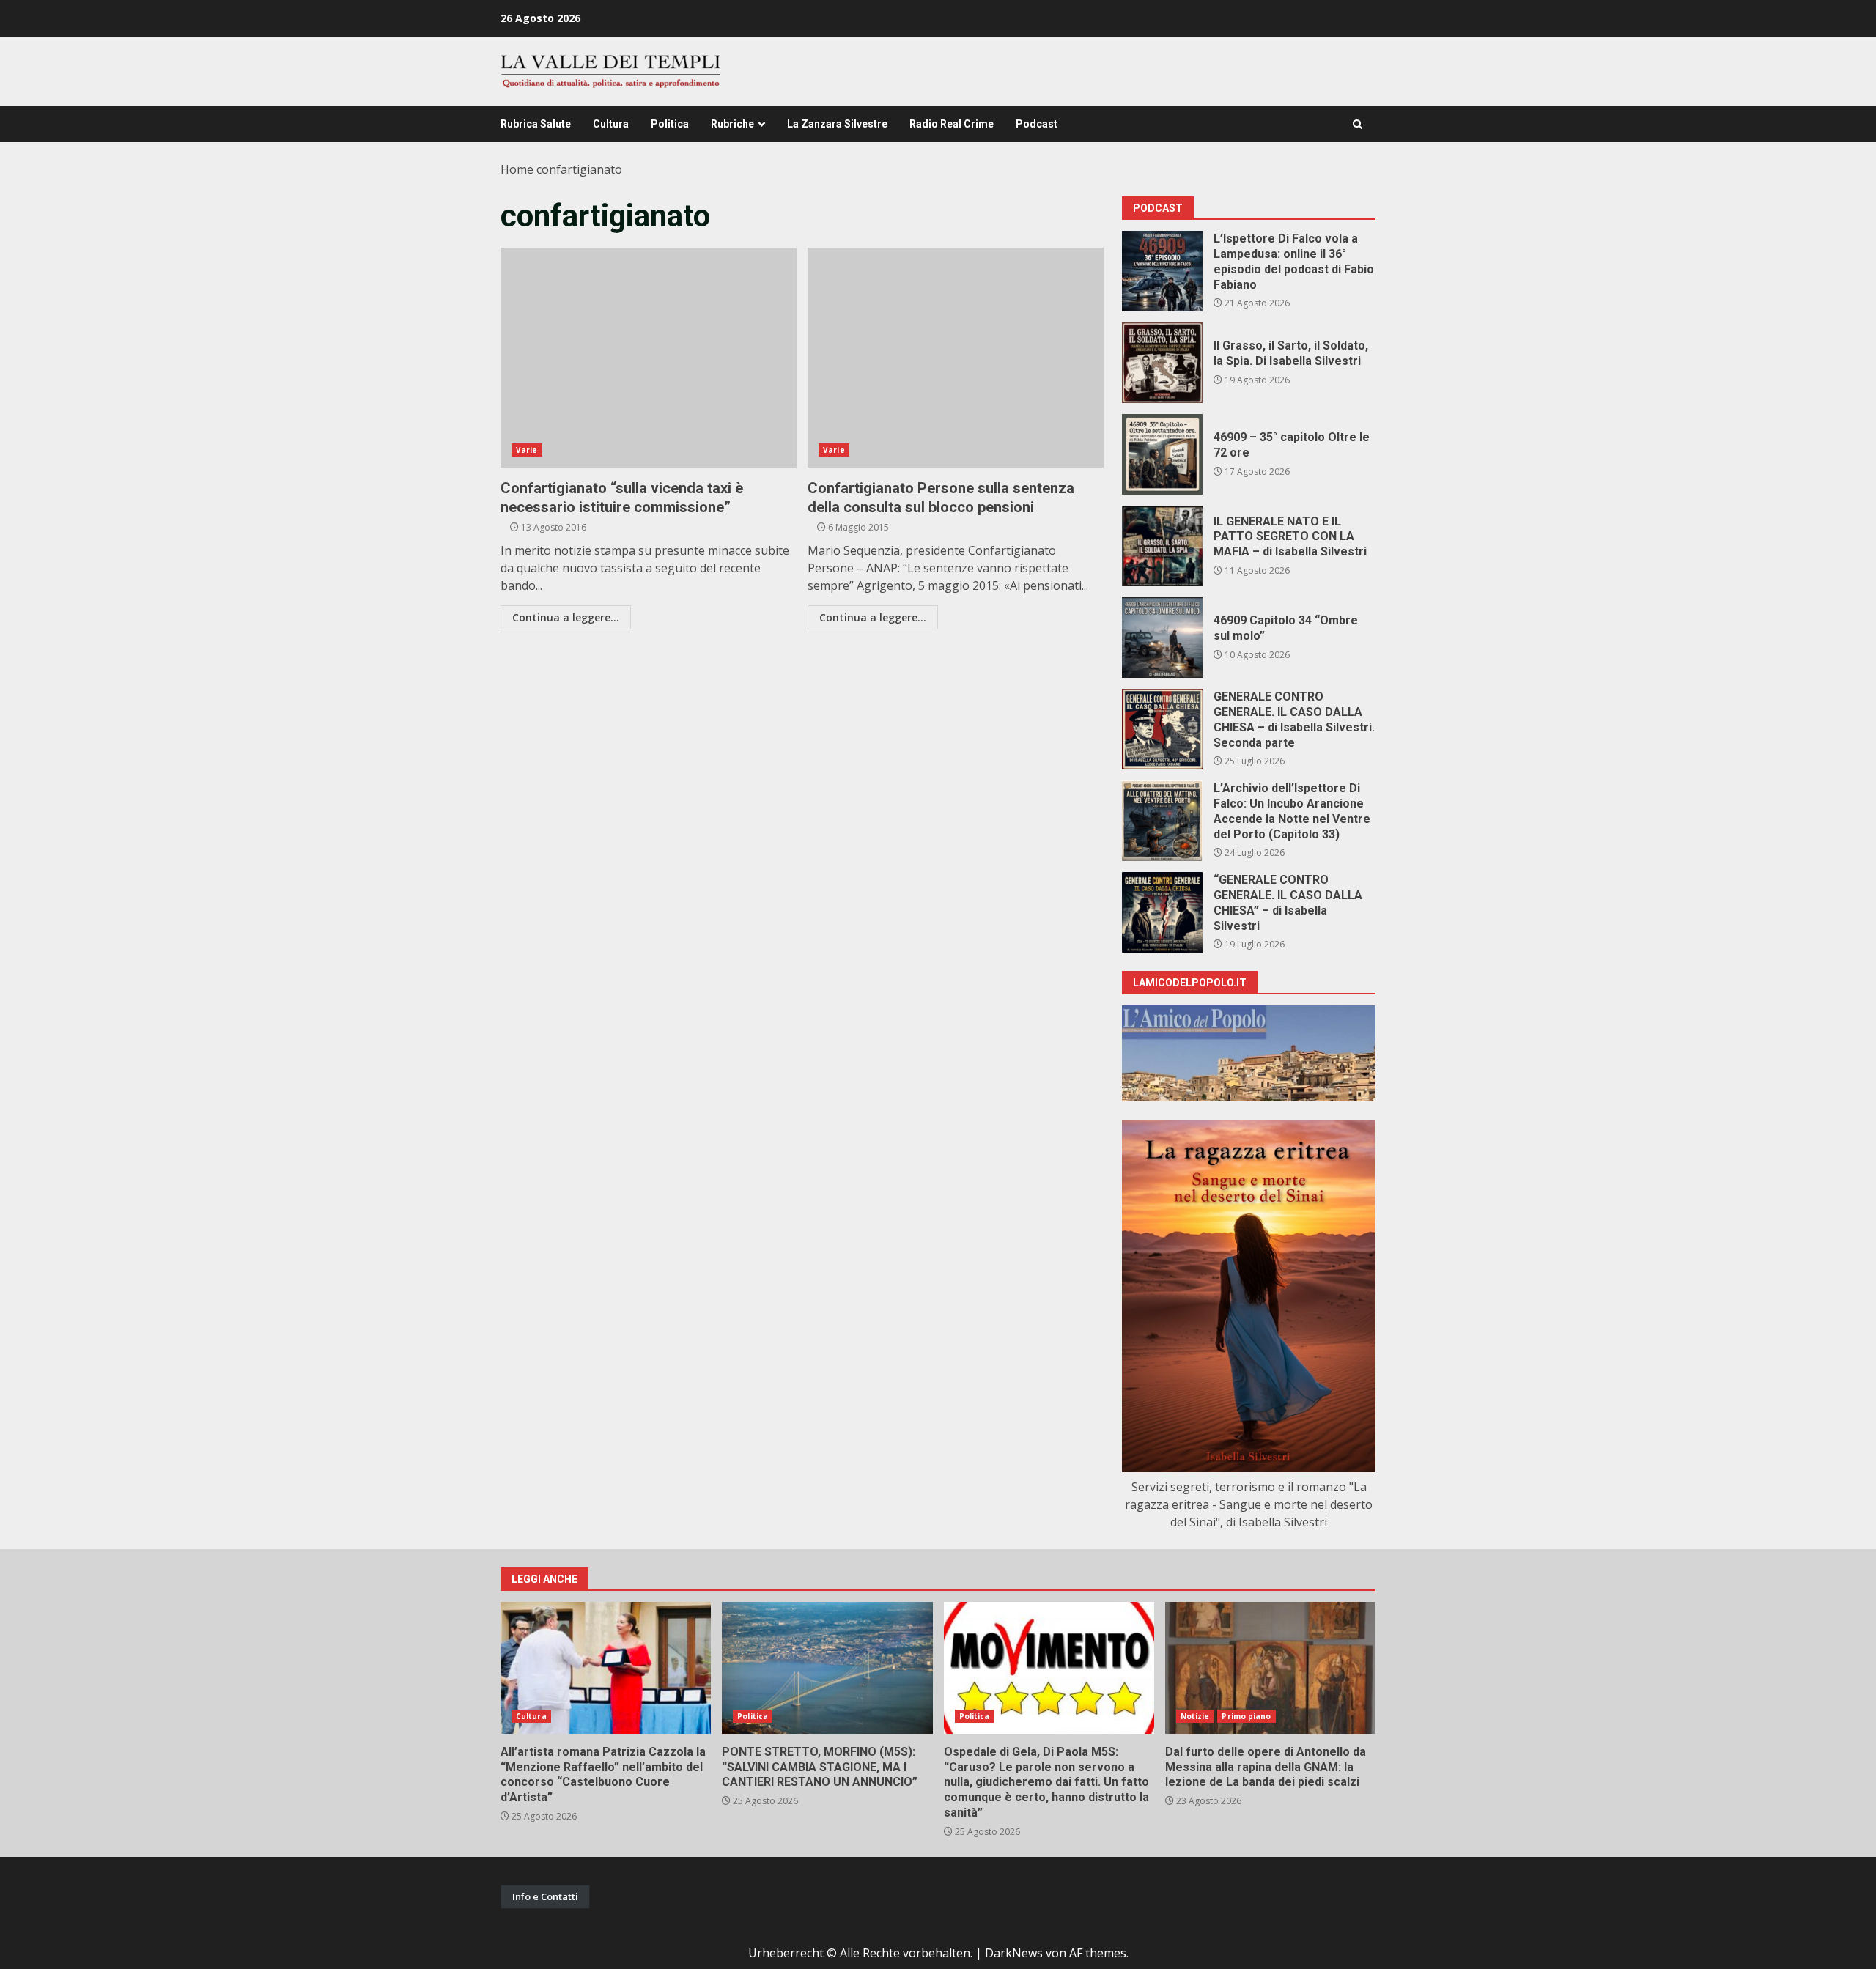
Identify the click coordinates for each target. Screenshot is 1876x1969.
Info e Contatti (545, 1896)
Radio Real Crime (952, 124)
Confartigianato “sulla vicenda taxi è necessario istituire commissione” (649, 358)
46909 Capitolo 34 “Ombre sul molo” (1162, 638)
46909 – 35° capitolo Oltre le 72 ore (1162, 454)
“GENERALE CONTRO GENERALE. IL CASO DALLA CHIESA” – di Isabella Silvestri (1162, 912)
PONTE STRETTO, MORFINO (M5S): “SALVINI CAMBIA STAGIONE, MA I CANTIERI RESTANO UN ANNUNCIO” (827, 1668)
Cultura (611, 124)
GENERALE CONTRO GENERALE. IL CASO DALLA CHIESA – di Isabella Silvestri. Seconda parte (1162, 729)
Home (517, 169)
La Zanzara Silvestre (837, 124)
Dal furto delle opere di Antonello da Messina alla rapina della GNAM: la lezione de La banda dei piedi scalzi (1270, 1668)
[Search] (1358, 124)
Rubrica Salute (536, 124)
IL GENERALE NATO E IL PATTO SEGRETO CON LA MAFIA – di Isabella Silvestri (1162, 546)
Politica (670, 124)
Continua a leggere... (566, 617)
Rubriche (732, 124)
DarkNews (1014, 1953)
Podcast (1037, 124)
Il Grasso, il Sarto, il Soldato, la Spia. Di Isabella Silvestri (1162, 363)
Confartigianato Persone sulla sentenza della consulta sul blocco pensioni (956, 358)
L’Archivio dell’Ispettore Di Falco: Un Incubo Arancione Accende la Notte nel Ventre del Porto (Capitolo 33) (1162, 821)
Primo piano (1246, 1716)
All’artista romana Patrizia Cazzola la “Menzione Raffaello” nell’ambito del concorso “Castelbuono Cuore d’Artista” (606, 1668)
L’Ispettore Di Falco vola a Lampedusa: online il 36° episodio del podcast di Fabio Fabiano (1162, 271)
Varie (527, 450)
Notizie (1195, 1716)
